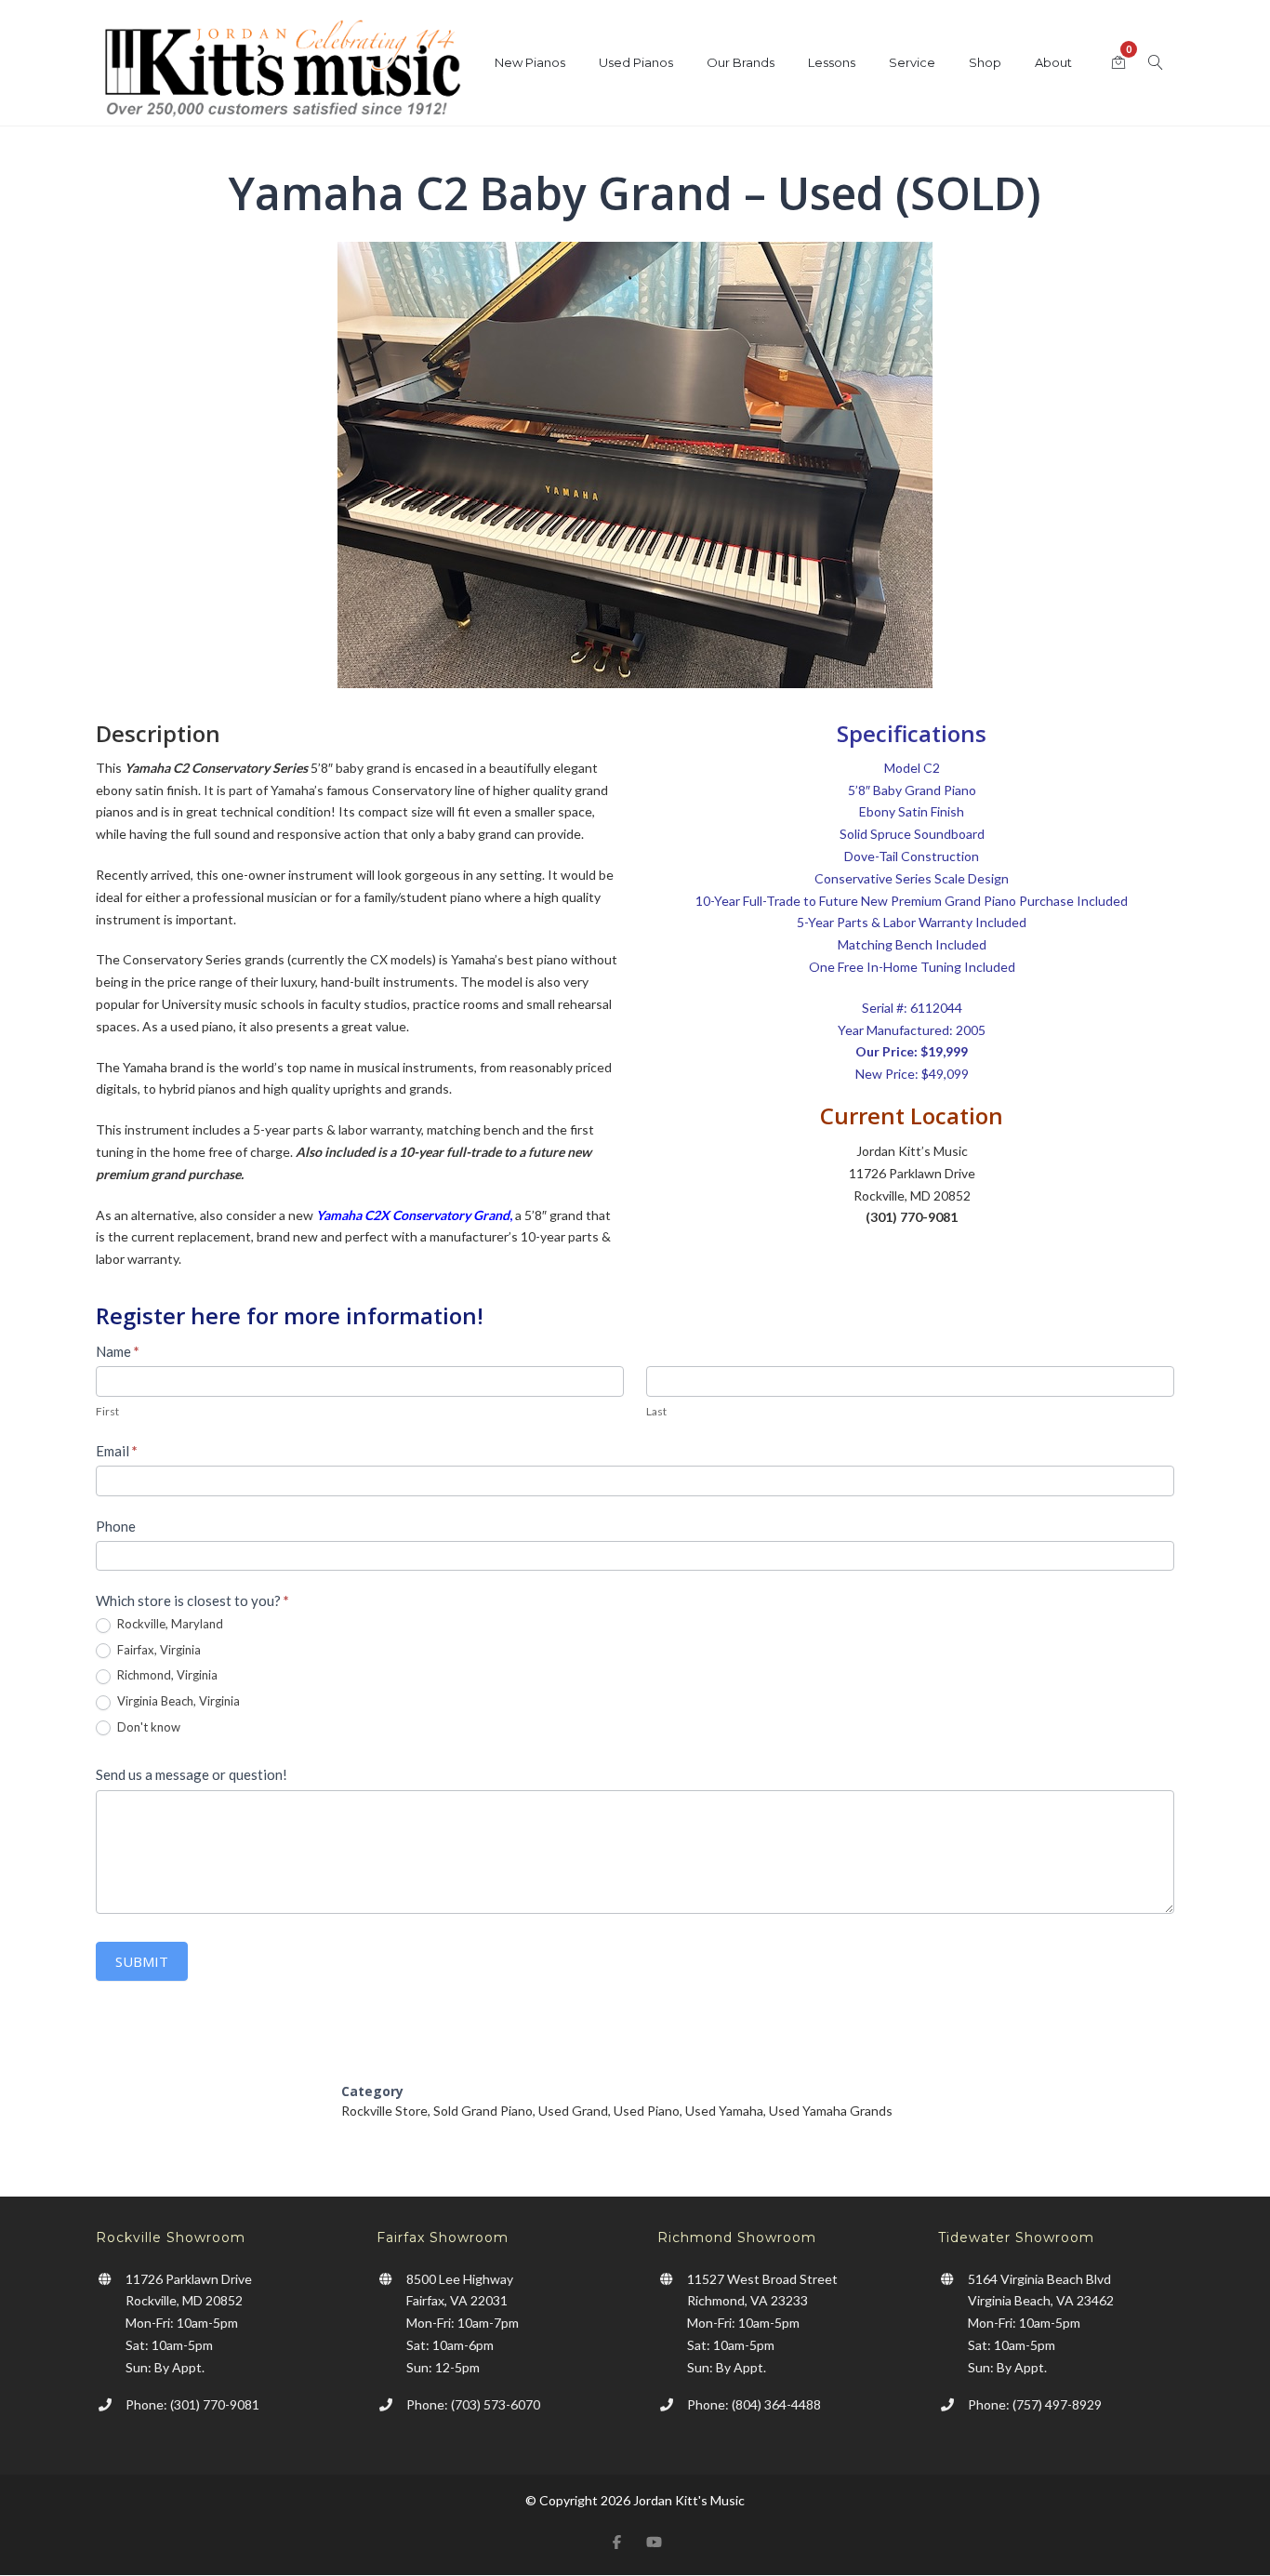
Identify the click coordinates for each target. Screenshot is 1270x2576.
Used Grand (573, 2111)
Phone (116, 1526)
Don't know (147, 1727)
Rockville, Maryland (169, 1624)
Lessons (832, 62)
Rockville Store (384, 2111)
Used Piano (647, 2111)
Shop (985, 62)
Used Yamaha (724, 2111)
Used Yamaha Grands (831, 2111)
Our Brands (741, 62)
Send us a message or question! (192, 1774)
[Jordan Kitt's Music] (282, 72)
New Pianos (530, 62)
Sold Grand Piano (483, 2111)
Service (912, 62)
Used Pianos (636, 62)
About (1053, 62)
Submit (142, 1961)
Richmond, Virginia (166, 1675)
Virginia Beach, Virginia (177, 1701)
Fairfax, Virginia (158, 1650)
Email (117, 1451)
